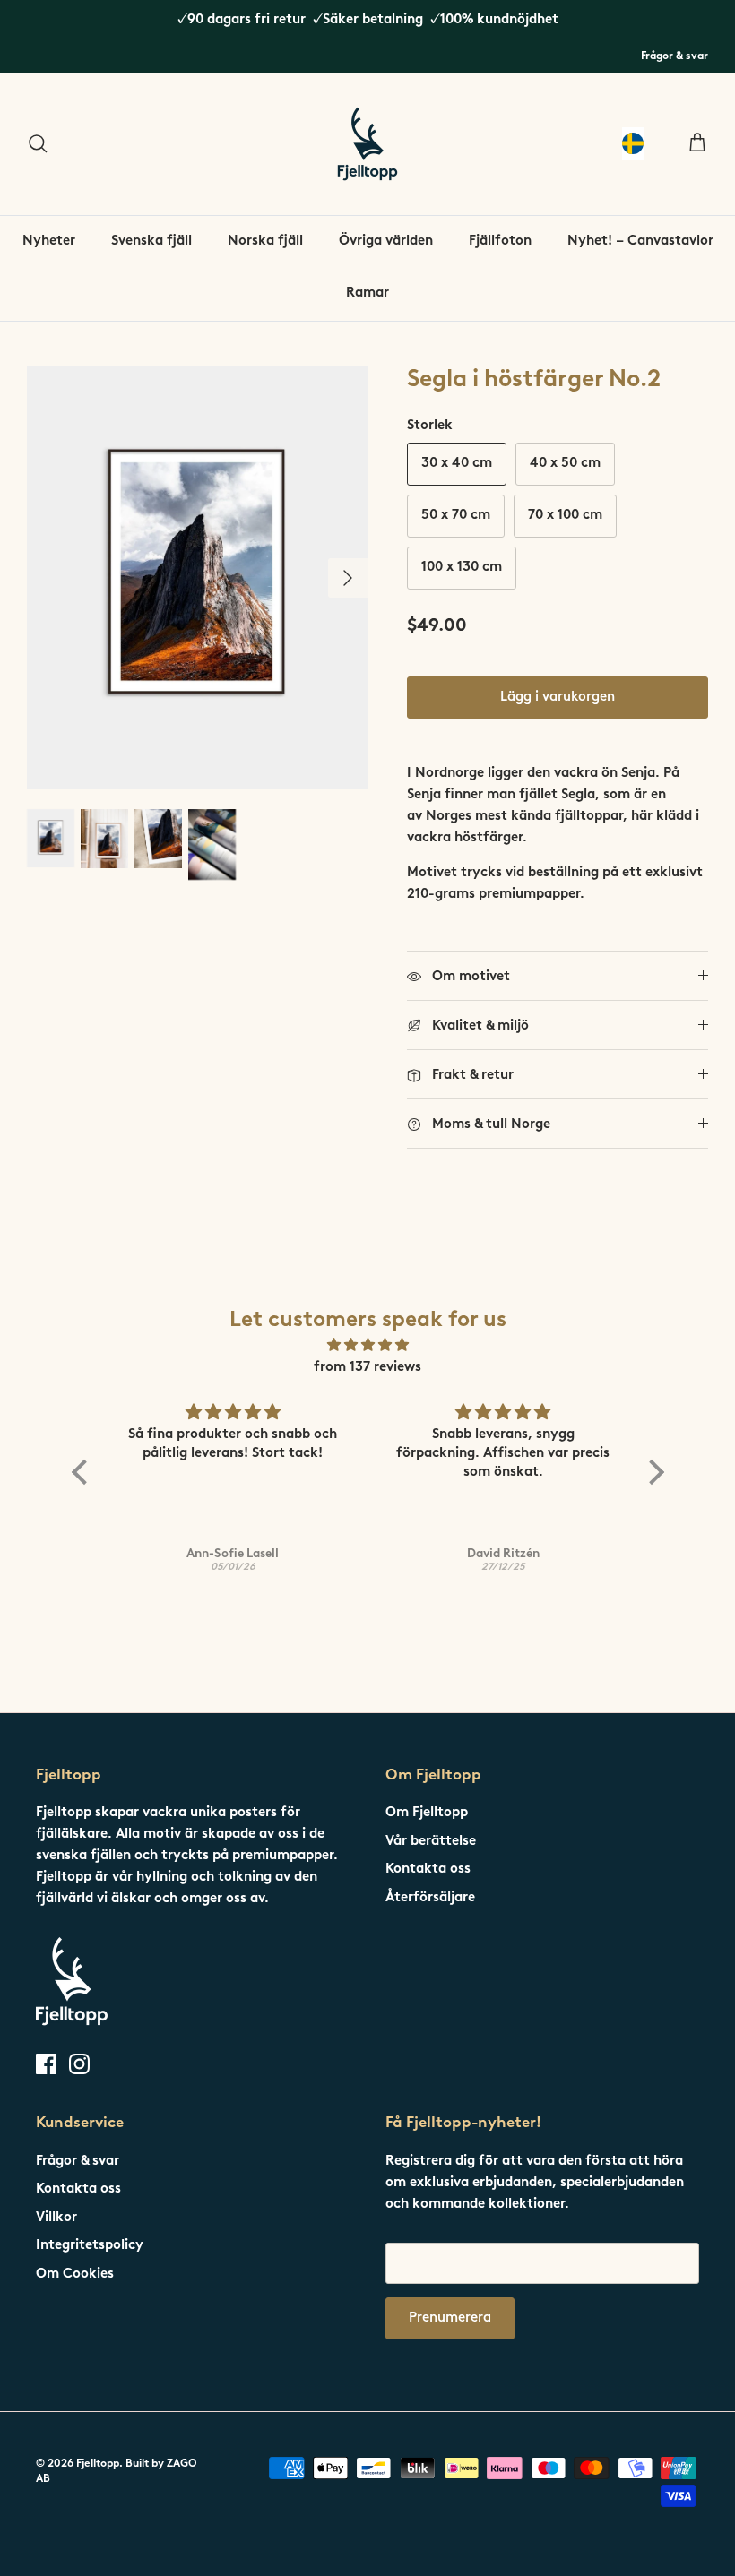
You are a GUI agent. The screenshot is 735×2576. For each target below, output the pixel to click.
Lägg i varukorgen (558, 698)
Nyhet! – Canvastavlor (640, 241)
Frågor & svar (674, 56)
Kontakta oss (428, 1870)
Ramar (367, 293)
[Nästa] (348, 578)
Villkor (56, 2218)
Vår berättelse (431, 1842)
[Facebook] (46, 2064)
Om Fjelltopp (427, 1813)
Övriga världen (386, 241)
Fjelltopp (98, 2464)
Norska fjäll (265, 241)
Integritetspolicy (90, 2246)
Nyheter (49, 241)
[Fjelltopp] (367, 144)
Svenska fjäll (151, 241)
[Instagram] (79, 2064)
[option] (197, 578)
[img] (368, 1346)
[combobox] (633, 144)
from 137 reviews (367, 1368)
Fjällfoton (500, 241)
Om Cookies (75, 2274)
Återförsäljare (430, 1898)
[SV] (633, 144)
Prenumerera (450, 2318)
